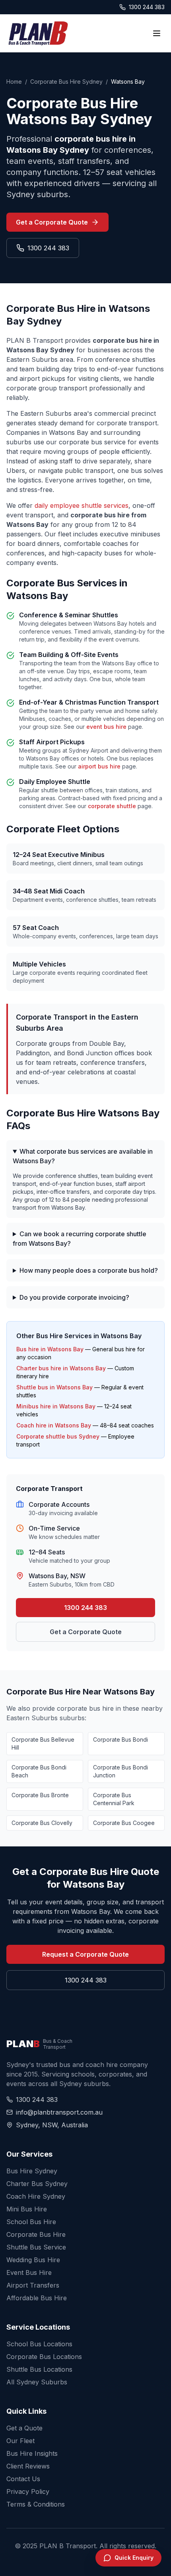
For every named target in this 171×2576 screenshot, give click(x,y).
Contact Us (23, 2479)
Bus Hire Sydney (32, 2171)
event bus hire (106, 727)
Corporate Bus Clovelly (42, 1823)
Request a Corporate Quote (85, 1954)
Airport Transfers (33, 2285)
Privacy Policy (28, 2491)
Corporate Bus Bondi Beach (39, 1771)
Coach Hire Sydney (36, 2196)
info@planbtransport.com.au (59, 2112)
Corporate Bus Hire (36, 2234)
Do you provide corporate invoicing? (74, 1297)
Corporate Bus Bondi (120, 1739)
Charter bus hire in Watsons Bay (61, 1368)
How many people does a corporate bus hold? (89, 1270)
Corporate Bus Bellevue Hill (43, 1743)
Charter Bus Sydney (37, 2184)
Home (14, 82)
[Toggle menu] (157, 33)
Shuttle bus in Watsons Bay (54, 1387)
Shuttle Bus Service (36, 2247)
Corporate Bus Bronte (40, 1795)
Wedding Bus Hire (33, 2260)
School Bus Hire (31, 2222)
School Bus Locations (39, 2344)
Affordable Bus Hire (37, 2298)
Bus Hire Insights (32, 2453)
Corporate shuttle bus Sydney (58, 1436)
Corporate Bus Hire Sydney (66, 82)
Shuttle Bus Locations (39, 2369)
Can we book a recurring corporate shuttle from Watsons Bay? (80, 1239)
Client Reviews (28, 2466)
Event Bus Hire (29, 2272)
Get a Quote (24, 2428)
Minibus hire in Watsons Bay (56, 1406)
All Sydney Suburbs (37, 2382)
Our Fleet (20, 2441)
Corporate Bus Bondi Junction (120, 1771)
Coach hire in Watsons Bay (54, 1425)
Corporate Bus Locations (44, 2357)
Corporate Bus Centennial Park (114, 1799)
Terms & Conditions (36, 2504)
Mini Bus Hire (27, 2209)
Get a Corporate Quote (52, 222)
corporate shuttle (112, 806)
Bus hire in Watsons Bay (50, 1349)
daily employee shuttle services (82, 505)
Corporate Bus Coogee (124, 1823)
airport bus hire (99, 766)
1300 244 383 (147, 7)
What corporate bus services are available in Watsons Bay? (83, 1156)
